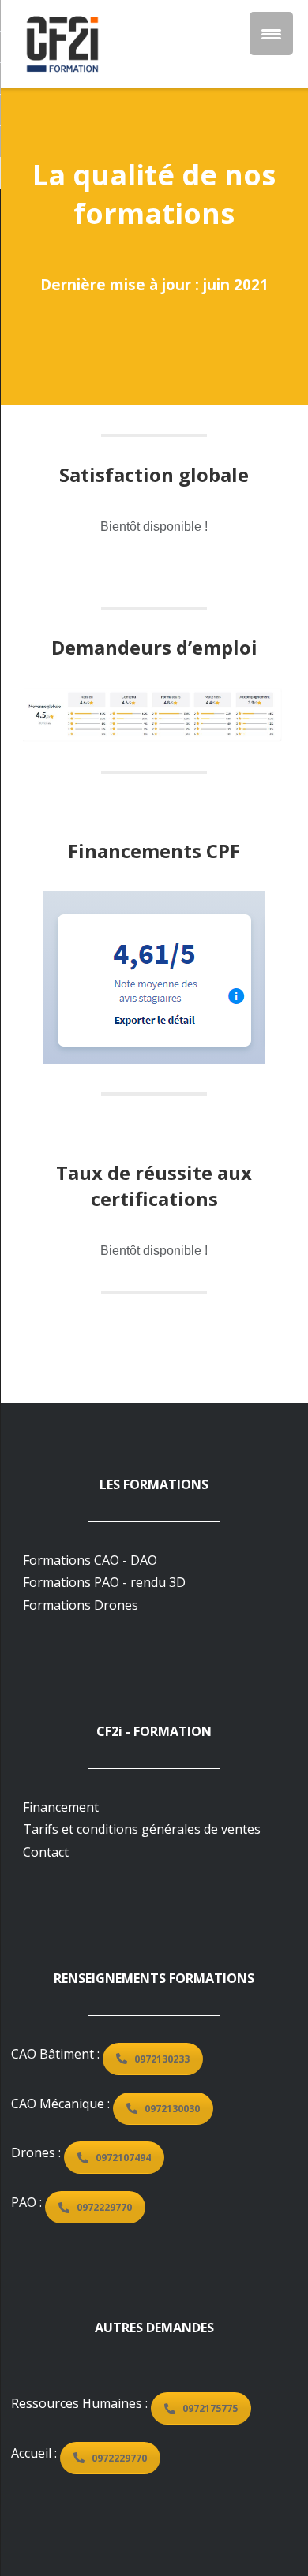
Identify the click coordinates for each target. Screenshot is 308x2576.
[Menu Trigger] (271, 34)
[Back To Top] (263, 2531)
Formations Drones (81, 1605)
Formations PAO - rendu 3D (104, 1582)
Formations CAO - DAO (90, 1560)
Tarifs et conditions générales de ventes (142, 1829)
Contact (46, 1852)
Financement (61, 1807)
